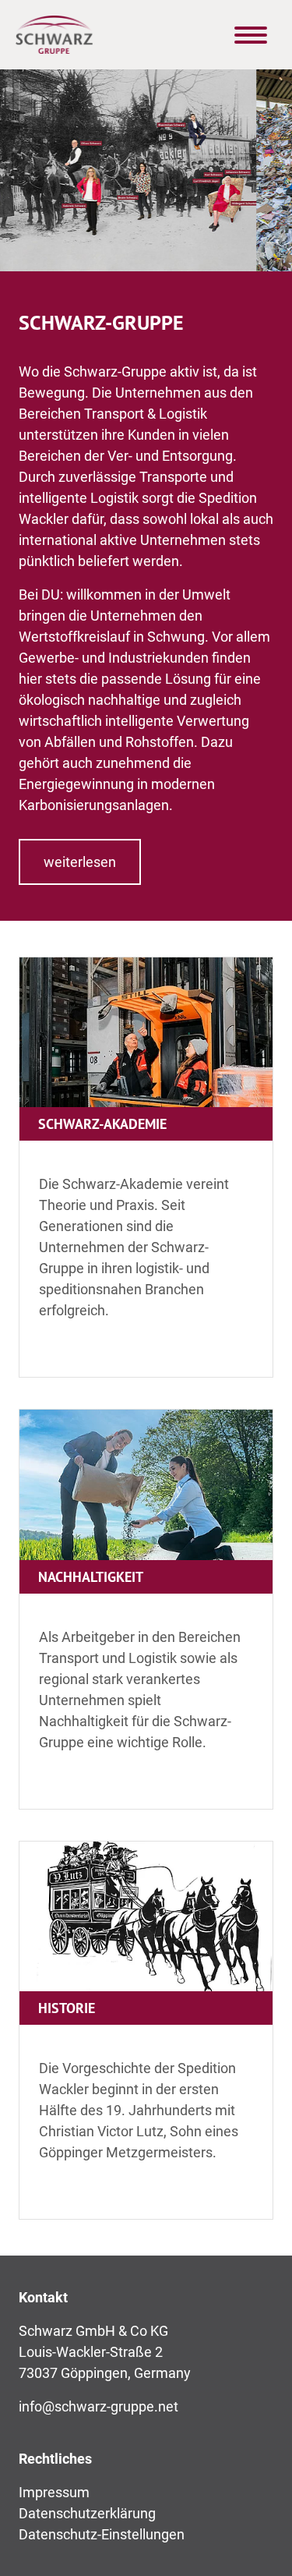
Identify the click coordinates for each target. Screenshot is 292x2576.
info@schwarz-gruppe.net (99, 2406)
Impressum (54, 2492)
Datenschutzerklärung (87, 2513)
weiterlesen (80, 862)
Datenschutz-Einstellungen (102, 2534)
